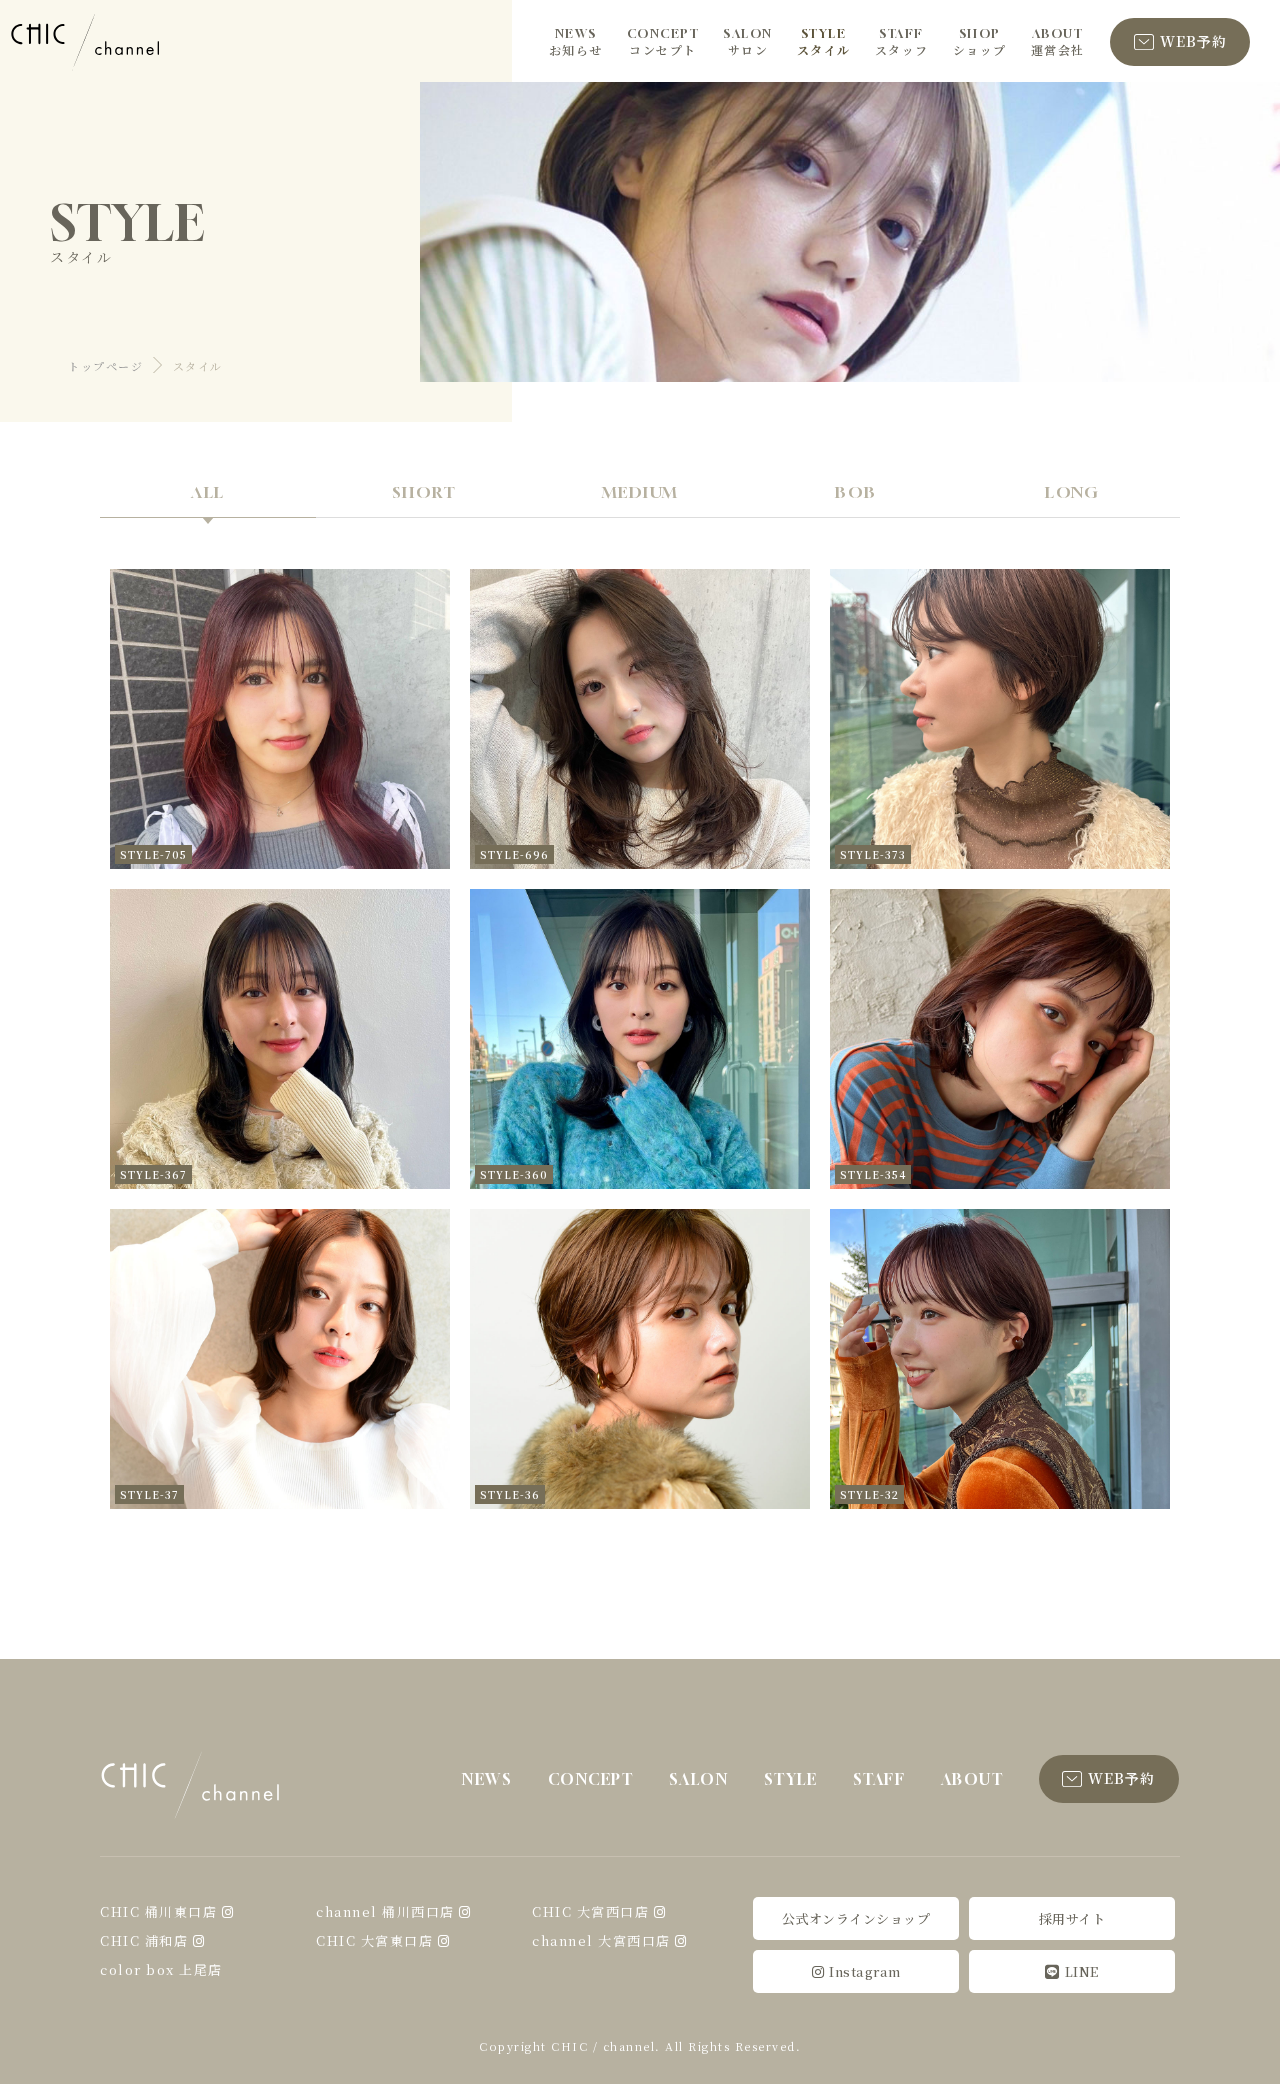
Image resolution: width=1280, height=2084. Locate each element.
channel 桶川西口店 (385, 1911)
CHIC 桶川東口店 (158, 1911)
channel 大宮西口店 (601, 1940)
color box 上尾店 (161, 1969)
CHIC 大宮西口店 (590, 1911)
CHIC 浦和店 (144, 1940)
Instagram (865, 1971)
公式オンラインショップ (856, 1918)
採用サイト (1072, 1918)
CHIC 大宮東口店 (374, 1940)
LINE (1082, 1971)
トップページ (105, 366)
